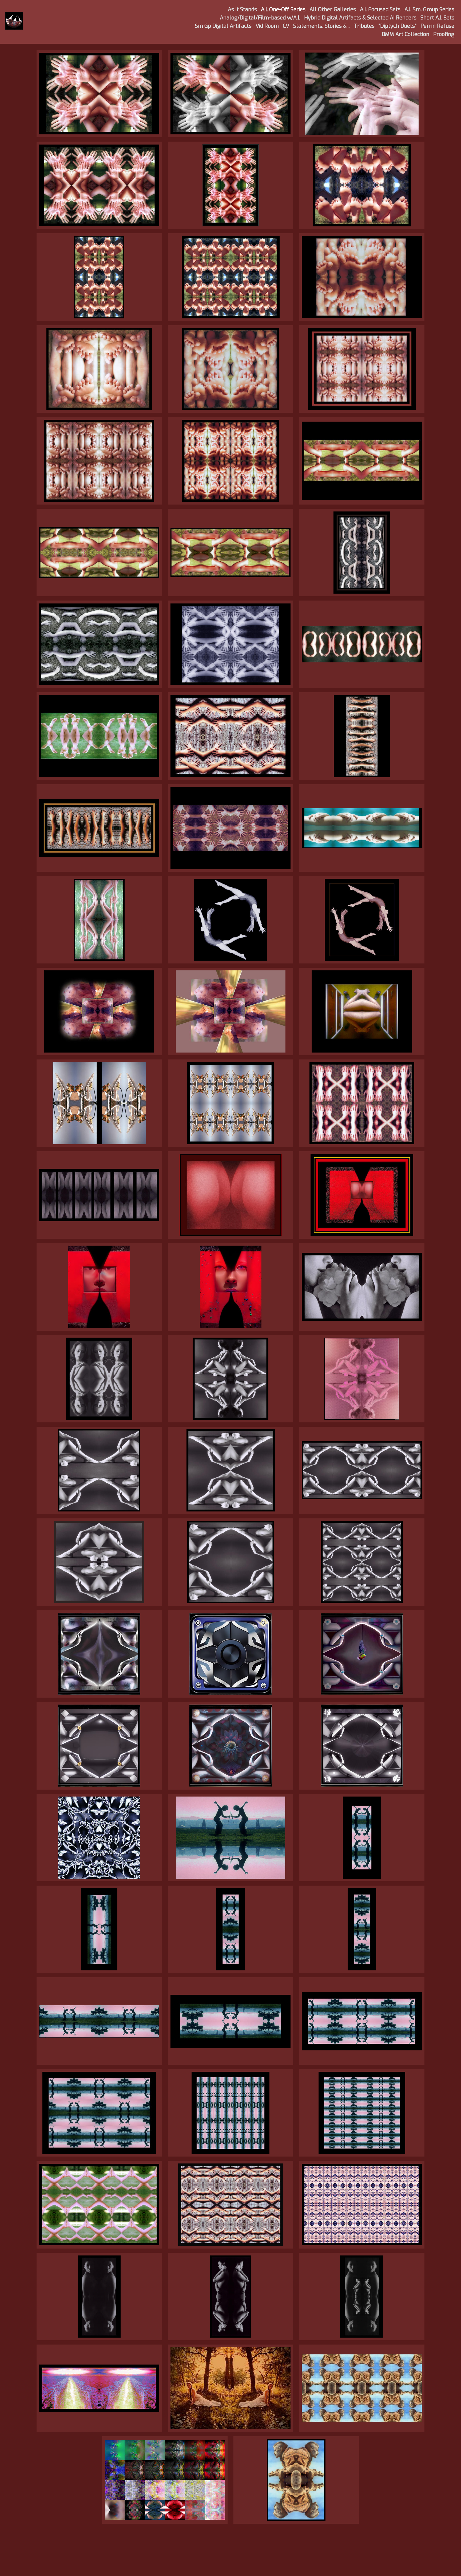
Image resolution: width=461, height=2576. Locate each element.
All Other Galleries (333, 9)
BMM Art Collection (406, 34)
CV (286, 26)
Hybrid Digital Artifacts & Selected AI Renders (360, 18)
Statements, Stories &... (321, 26)
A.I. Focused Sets (380, 9)
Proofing (444, 34)
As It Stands (242, 9)
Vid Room (267, 26)
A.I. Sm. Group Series (429, 9)
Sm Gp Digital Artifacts (223, 26)
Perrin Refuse (437, 26)
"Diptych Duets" (398, 26)
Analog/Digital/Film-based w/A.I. (260, 18)
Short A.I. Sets (437, 18)
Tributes (364, 26)
